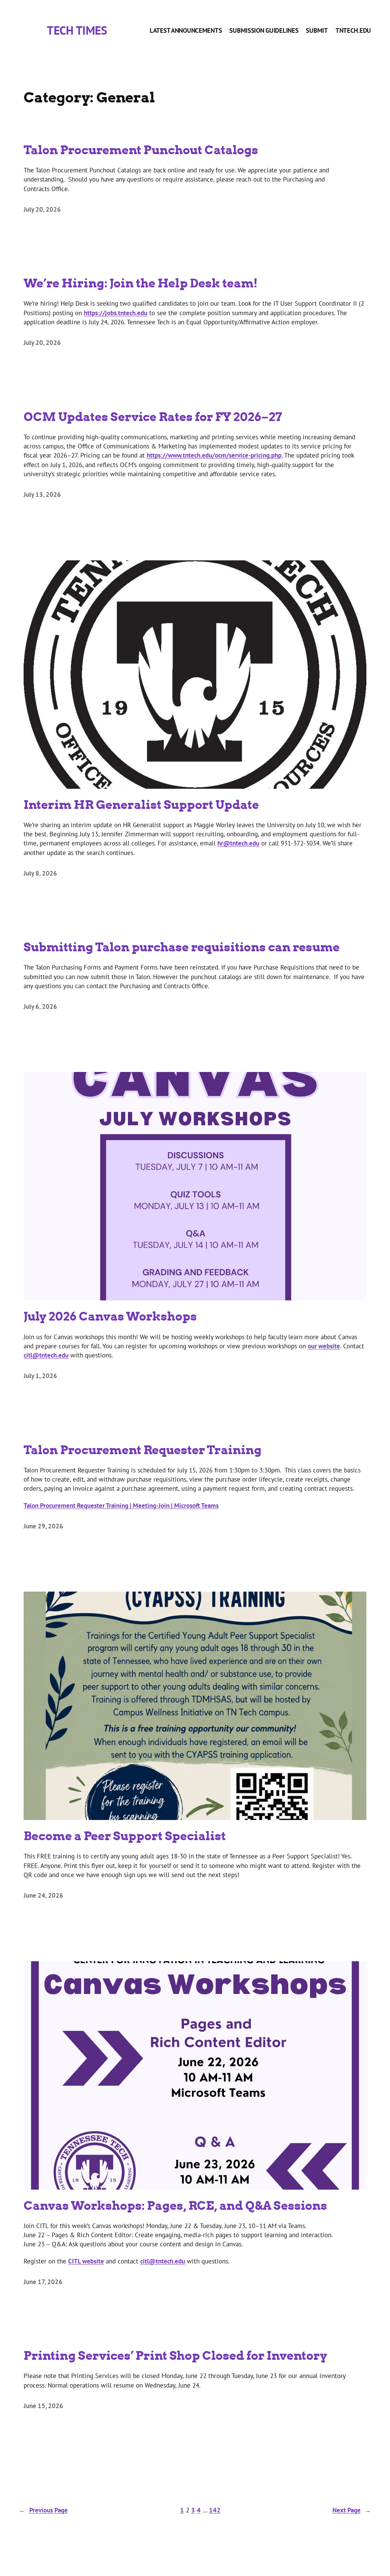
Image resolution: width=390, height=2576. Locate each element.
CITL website (86, 2261)
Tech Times (77, 30)
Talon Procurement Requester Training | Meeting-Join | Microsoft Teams (121, 1505)
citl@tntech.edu (46, 1355)
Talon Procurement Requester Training (143, 1450)
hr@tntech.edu (238, 843)
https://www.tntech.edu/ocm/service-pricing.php (214, 455)
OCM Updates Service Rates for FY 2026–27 (153, 416)
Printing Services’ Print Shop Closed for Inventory (175, 2355)
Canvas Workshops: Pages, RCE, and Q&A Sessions (175, 2205)
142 (215, 2510)
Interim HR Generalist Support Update (141, 804)
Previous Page (43, 2510)
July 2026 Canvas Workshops (110, 1316)
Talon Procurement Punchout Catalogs (141, 150)
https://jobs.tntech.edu (116, 313)
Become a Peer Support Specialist (125, 1836)
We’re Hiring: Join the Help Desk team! (141, 283)
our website (324, 1346)
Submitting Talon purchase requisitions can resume (182, 947)
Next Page (352, 2510)
